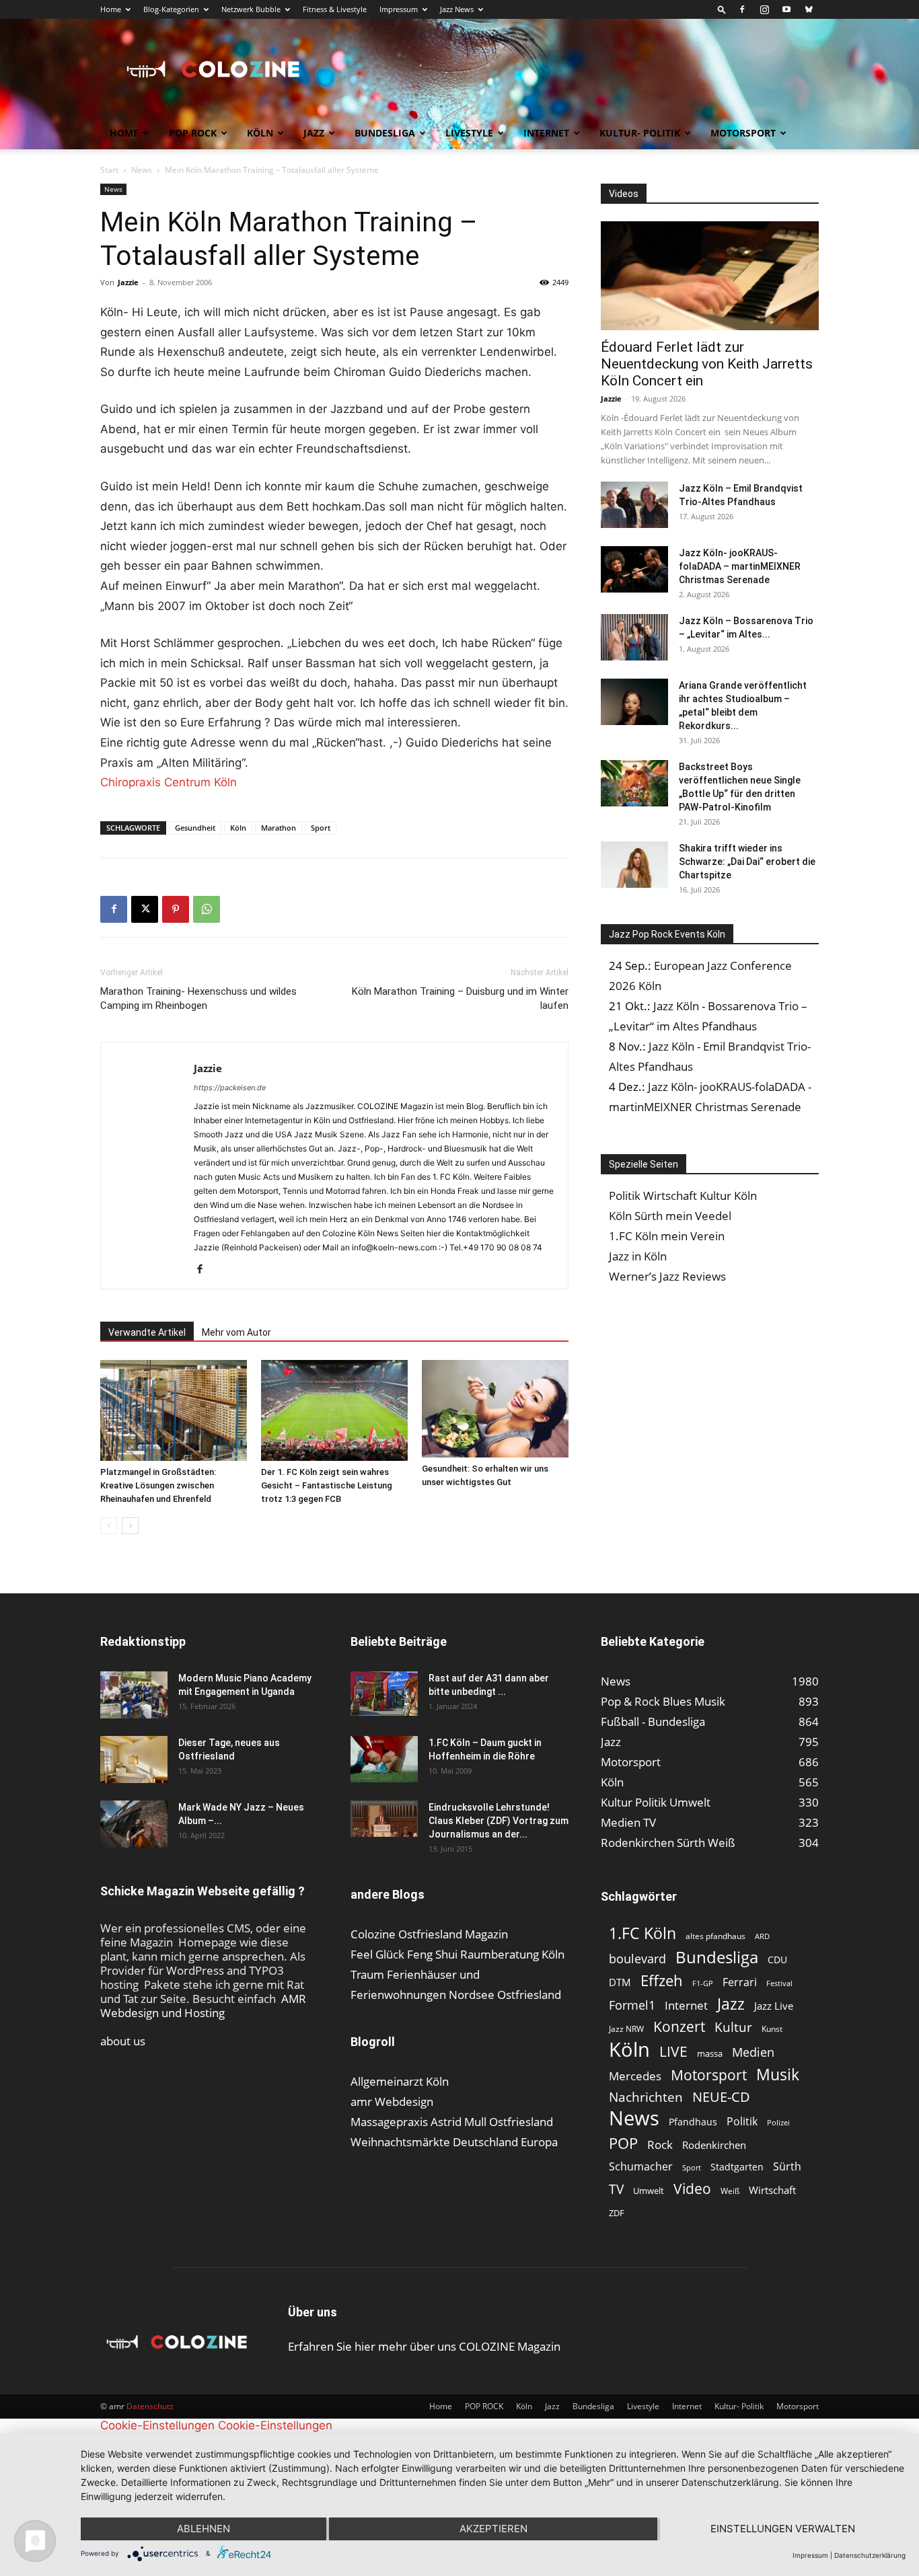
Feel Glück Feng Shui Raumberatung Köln (457, 1954)
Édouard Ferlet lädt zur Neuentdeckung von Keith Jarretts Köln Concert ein (707, 364)
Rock (660, 2145)
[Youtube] (786, 9)
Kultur (733, 2027)
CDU (777, 1960)
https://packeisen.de (230, 1088)
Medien (753, 2052)
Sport (321, 828)
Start (109, 170)
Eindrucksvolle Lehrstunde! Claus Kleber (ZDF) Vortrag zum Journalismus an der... (499, 1821)
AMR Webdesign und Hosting (203, 2006)
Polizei (778, 2122)
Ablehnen (204, 2529)
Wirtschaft (772, 2190)
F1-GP (703, 1983)
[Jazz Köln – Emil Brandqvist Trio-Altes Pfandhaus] (634, 505)
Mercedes (635, 2076)
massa (710, 2053)
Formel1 (632, 2005)
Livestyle (469, 133)
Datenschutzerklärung (870, 2555)
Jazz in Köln (638, 1256)
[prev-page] (109, 1526)
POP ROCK (193, 133)
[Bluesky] (809, 9)
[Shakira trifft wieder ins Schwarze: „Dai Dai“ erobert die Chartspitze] (634, 865)
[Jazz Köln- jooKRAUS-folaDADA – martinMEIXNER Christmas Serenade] (634, 569)
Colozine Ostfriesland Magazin (429, 1934)
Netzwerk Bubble (251, 9)
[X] (145, 909)
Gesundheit (195, 828)
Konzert (679, 2027)
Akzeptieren (493, 2529)
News (142, 170)
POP (623, 2143)
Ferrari (740, 1982)
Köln (260, 133)
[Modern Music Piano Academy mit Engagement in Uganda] (134, 1695)
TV (616, 2189)
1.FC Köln (642, 1933)
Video (692, 2188)
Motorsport (743, 133)
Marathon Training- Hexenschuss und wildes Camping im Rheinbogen (198, 998)
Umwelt (649, 2191)
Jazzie (128, 282)
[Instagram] (764, 9)
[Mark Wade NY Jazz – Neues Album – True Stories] (134, 1824)
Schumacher (641, 2167)
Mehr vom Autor (236, 1332)
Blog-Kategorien (171, 9)
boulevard (637, 1959)
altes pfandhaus (715, 1936)
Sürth (787, 2167)
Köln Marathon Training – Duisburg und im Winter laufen (460, 998)
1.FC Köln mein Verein (667, 1236)
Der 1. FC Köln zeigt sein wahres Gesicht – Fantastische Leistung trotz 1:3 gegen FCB (327, 1485)
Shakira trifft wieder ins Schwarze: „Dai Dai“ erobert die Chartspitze (747, 862)
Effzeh (662, 1980)
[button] (722, 9)
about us (123, 2041)
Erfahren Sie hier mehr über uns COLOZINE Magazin (424, 2346)
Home (111, 9)
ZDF (617, 2213)
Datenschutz (150, 2406)
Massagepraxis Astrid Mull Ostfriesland (452, 2122)
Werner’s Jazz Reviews (667, 1276)
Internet (546, 133)
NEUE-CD (721, 2097)
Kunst (772, 2029)
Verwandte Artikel (147, 1332)
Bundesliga (385, 133)
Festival (779, 1983)
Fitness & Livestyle (335, 9)
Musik (778, 2075)
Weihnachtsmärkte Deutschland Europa (454, 2142)
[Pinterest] (176, 909)
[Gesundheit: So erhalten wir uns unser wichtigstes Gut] (495, 1409)
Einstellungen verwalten (783, 2529)
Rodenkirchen (714, 2145)
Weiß (730, 2191)
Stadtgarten (737, 2167)
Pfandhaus (693, 2122)
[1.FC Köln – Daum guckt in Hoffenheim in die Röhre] (384, 1759)
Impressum (399, 9)
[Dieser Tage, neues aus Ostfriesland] (134, 1759)
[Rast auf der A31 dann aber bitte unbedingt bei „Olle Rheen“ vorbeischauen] (384, 1694)
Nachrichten (646, 2097)
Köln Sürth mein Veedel (670, 1216)
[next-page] (130, 1526)
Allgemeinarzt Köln (400, 2081)
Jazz (314, 133)
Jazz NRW (626, 2029)
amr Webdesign (392, 2101)
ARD (762, 1936)
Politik (742, 2122)
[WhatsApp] (207, 909)
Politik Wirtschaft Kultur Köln (683, 1196)
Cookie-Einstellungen (157, 2425)
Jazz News (457, 9)
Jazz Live (774, 2006)
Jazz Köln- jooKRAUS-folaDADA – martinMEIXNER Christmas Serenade (740, 566)
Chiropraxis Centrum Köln (169, 782)
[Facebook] (742, 9)
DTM (620, 1982)
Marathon (279, 828)
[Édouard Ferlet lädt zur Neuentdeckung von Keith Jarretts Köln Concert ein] (710, 276)
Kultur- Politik (640, 133)
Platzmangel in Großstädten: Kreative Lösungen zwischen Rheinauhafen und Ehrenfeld (158, 1485)
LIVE (673, 2051)
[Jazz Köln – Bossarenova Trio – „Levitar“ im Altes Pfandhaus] (634, 637)
